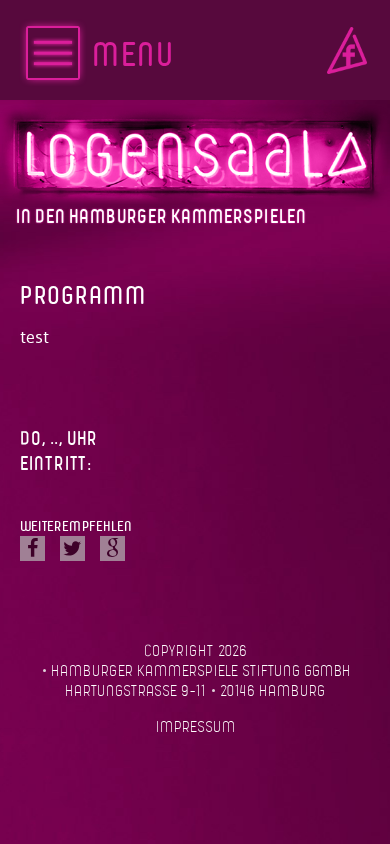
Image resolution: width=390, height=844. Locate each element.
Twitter (72, 548)
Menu (132, 56)
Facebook (347, 50)
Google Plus (112, 548)
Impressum (195, 728)
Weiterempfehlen (75, 527)
